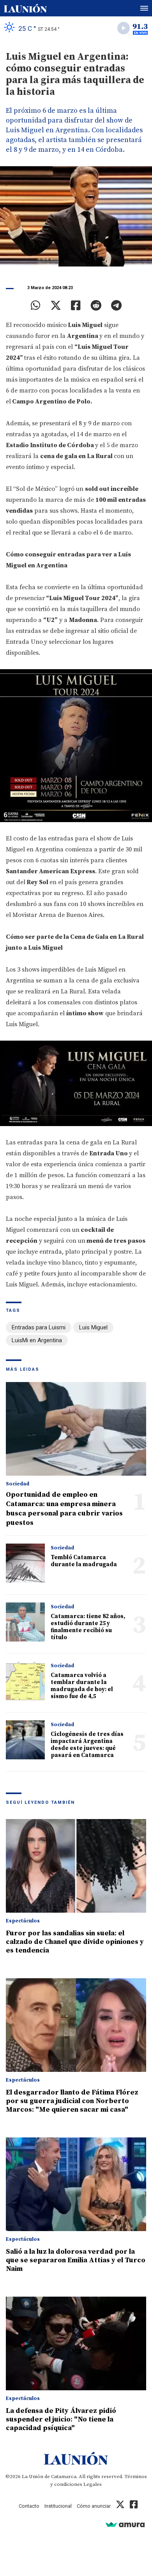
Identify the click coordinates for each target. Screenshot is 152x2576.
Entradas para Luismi (39, 1327)
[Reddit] (96, 306)
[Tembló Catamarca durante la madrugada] (25, 1563)
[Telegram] (116, 306)
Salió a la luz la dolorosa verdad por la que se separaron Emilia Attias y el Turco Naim (76, 2260)
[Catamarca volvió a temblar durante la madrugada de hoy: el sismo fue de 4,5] (25, 1681)
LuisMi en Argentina (37, 1340)
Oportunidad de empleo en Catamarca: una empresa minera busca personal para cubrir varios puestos (64, 1509)
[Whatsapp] (36, 306)
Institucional (58, 2506)
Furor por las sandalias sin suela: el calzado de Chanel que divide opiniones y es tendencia (75, 1942)
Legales (93, 2484)
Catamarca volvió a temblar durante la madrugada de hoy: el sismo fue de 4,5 (82, 1686)
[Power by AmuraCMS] (125, 2524)
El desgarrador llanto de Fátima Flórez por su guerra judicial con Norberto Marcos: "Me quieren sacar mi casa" (72, 2101)
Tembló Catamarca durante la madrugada (84, 1561)
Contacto (29, 2506)
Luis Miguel (93, 1327)
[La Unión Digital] (25, 8)
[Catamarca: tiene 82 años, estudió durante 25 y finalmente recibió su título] (25, 1622)
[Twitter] (56, 306)
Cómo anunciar (94, 2506)
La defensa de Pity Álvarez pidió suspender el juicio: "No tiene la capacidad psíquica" (61, 2419)
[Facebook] (76, 306)
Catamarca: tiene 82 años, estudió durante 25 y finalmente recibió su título (88, 1627)
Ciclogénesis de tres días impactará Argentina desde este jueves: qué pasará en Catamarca (87, 1745)
